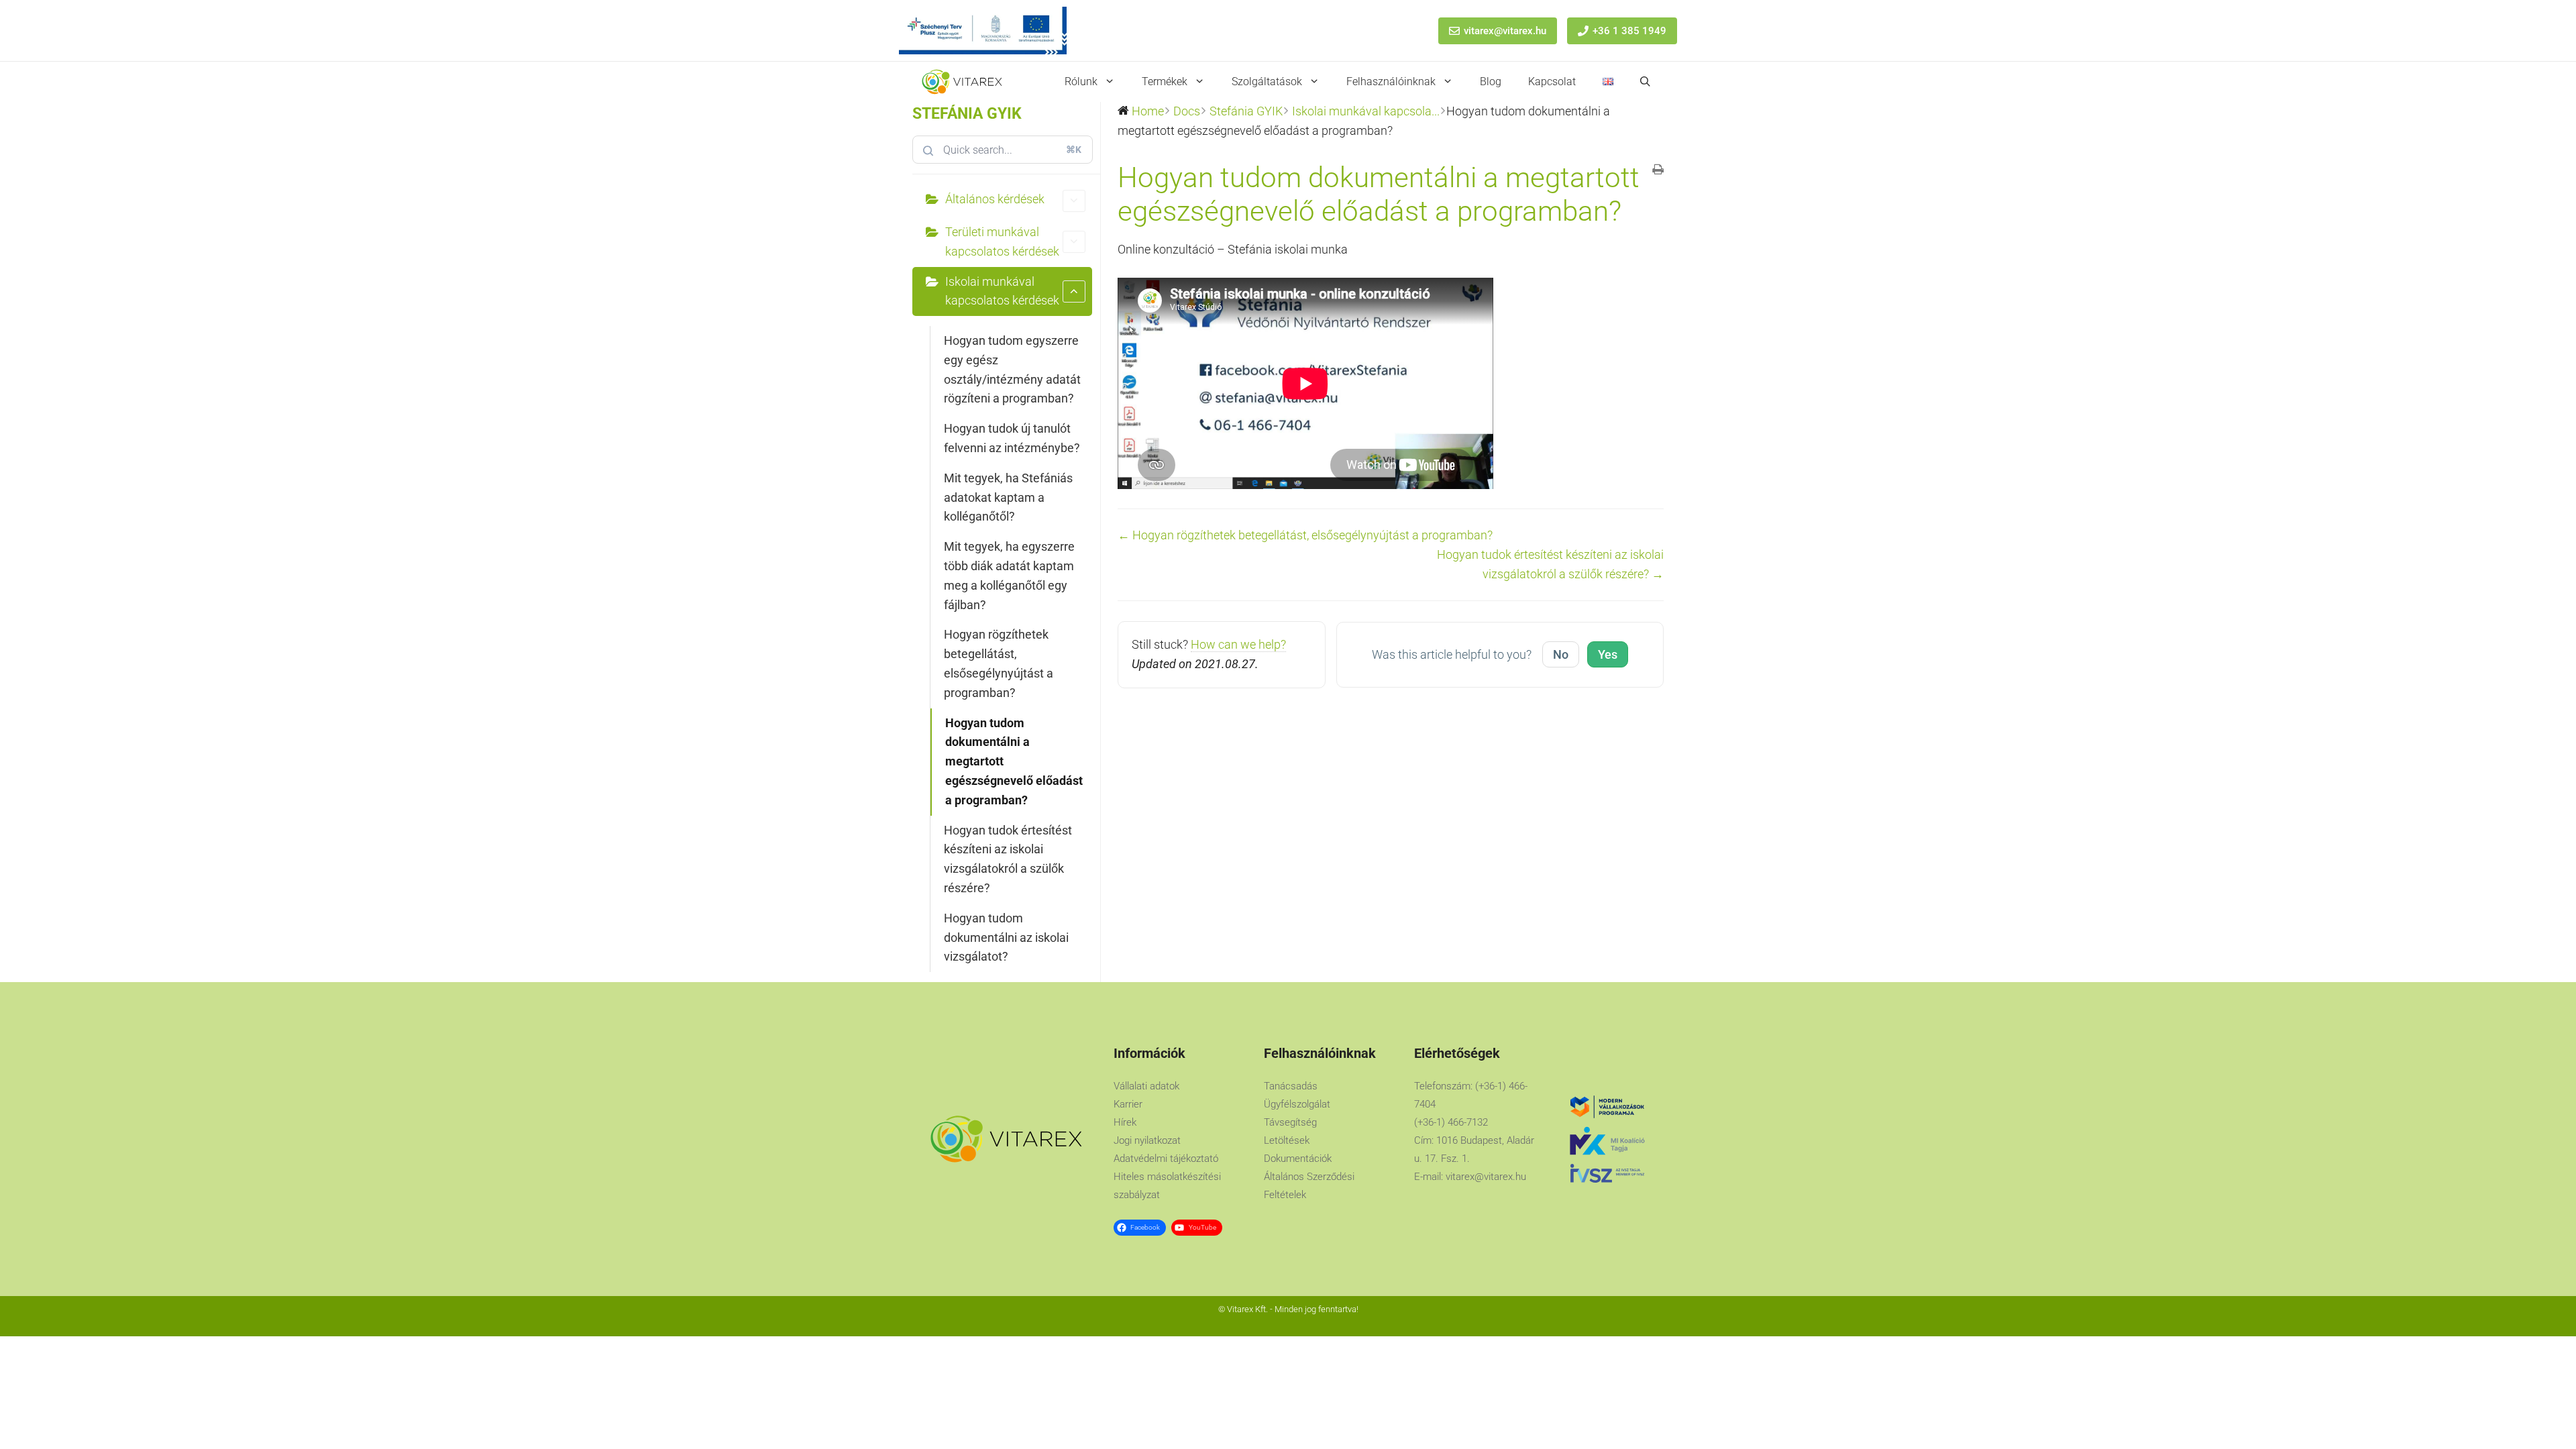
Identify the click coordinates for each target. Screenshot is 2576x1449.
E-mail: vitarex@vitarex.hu (1470, 1177)
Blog (1491, 82)
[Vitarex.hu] (962, 82)
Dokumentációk (1298, 1159)
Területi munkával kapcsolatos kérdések (1002, 241)
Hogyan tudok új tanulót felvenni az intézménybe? (1012, 438)
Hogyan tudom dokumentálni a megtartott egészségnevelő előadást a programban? (1014, 761)
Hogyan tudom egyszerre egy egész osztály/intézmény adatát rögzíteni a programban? (1012, 369)
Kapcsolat (1552, 82)
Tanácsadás (1291, 1086)
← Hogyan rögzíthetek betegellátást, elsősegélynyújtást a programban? (1305, 535)
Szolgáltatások (1267, 82)
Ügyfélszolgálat (1297, 1104)
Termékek (1165, 82)
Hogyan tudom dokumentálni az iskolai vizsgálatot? (1006, 937)
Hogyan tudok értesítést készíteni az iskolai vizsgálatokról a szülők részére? (1008, 859)
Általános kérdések (995, 199)
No (1561, 654)
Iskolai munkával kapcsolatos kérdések (1002, 291)
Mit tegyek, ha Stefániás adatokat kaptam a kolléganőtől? (1008, 497)
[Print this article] (1658, 171)
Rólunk (1081, 82)
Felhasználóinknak (1391, 82)
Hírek (1125, 1122)
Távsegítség (1290, 1122)
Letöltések (1287, 1140)
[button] (1645, 82)
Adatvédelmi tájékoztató (1166, 1159)
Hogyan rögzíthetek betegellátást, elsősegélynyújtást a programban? (999, 663)
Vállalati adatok (1146, 1086)
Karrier (1128, 1104)
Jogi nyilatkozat (1147, 1140)
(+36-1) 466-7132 (1451, 1122)
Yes (1608, 654)
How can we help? (1238, 644)
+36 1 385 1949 (1629, 31)
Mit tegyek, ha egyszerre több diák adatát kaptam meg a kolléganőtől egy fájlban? (1009, 575)
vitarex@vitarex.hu (1505, 31)
